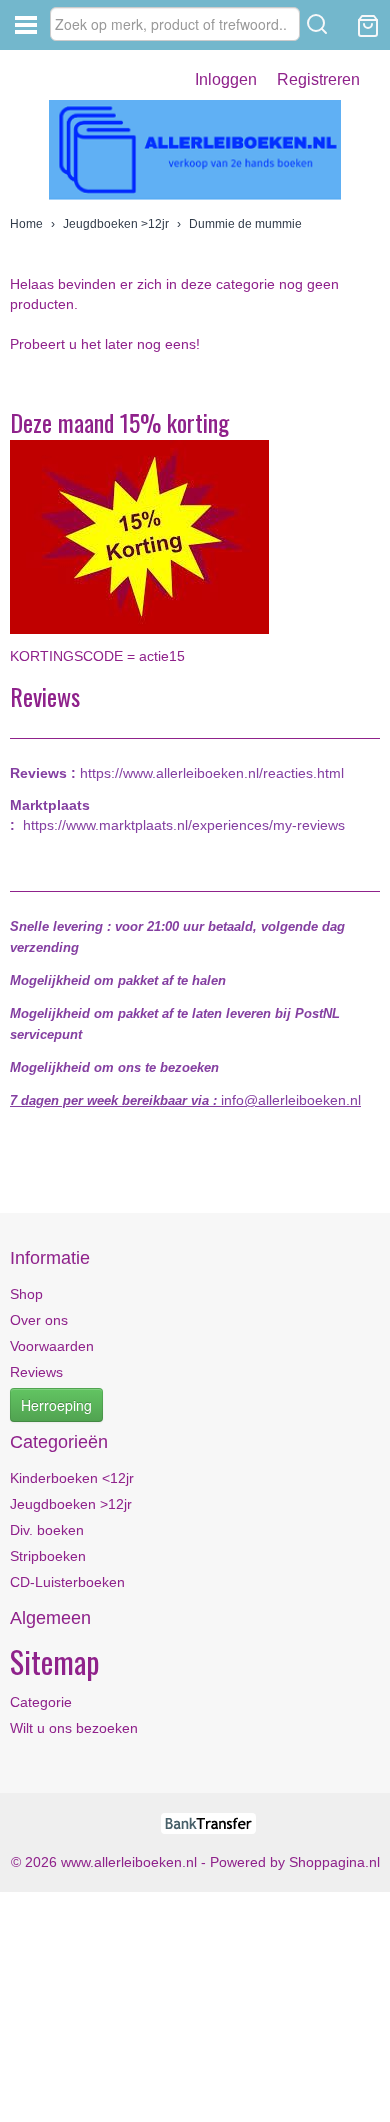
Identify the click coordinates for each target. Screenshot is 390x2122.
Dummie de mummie (245, 224)
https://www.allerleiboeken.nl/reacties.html (212, 773)
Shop (26, 1294)
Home (26, 224)
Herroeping (56, 1405)
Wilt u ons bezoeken (74, 1728)
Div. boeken (47, 1530)
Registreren (318, 79)
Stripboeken (48, 1556)
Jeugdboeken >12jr (116, 224)
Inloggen (226, 79)
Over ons (39, 1320)
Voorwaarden (52, 1346)
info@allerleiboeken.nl (291, 1100)
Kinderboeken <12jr (72, 1478)
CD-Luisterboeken (67, 1582)
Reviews (36, 1372)
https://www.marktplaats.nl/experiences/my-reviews (184, 825)
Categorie (41, 1702)
